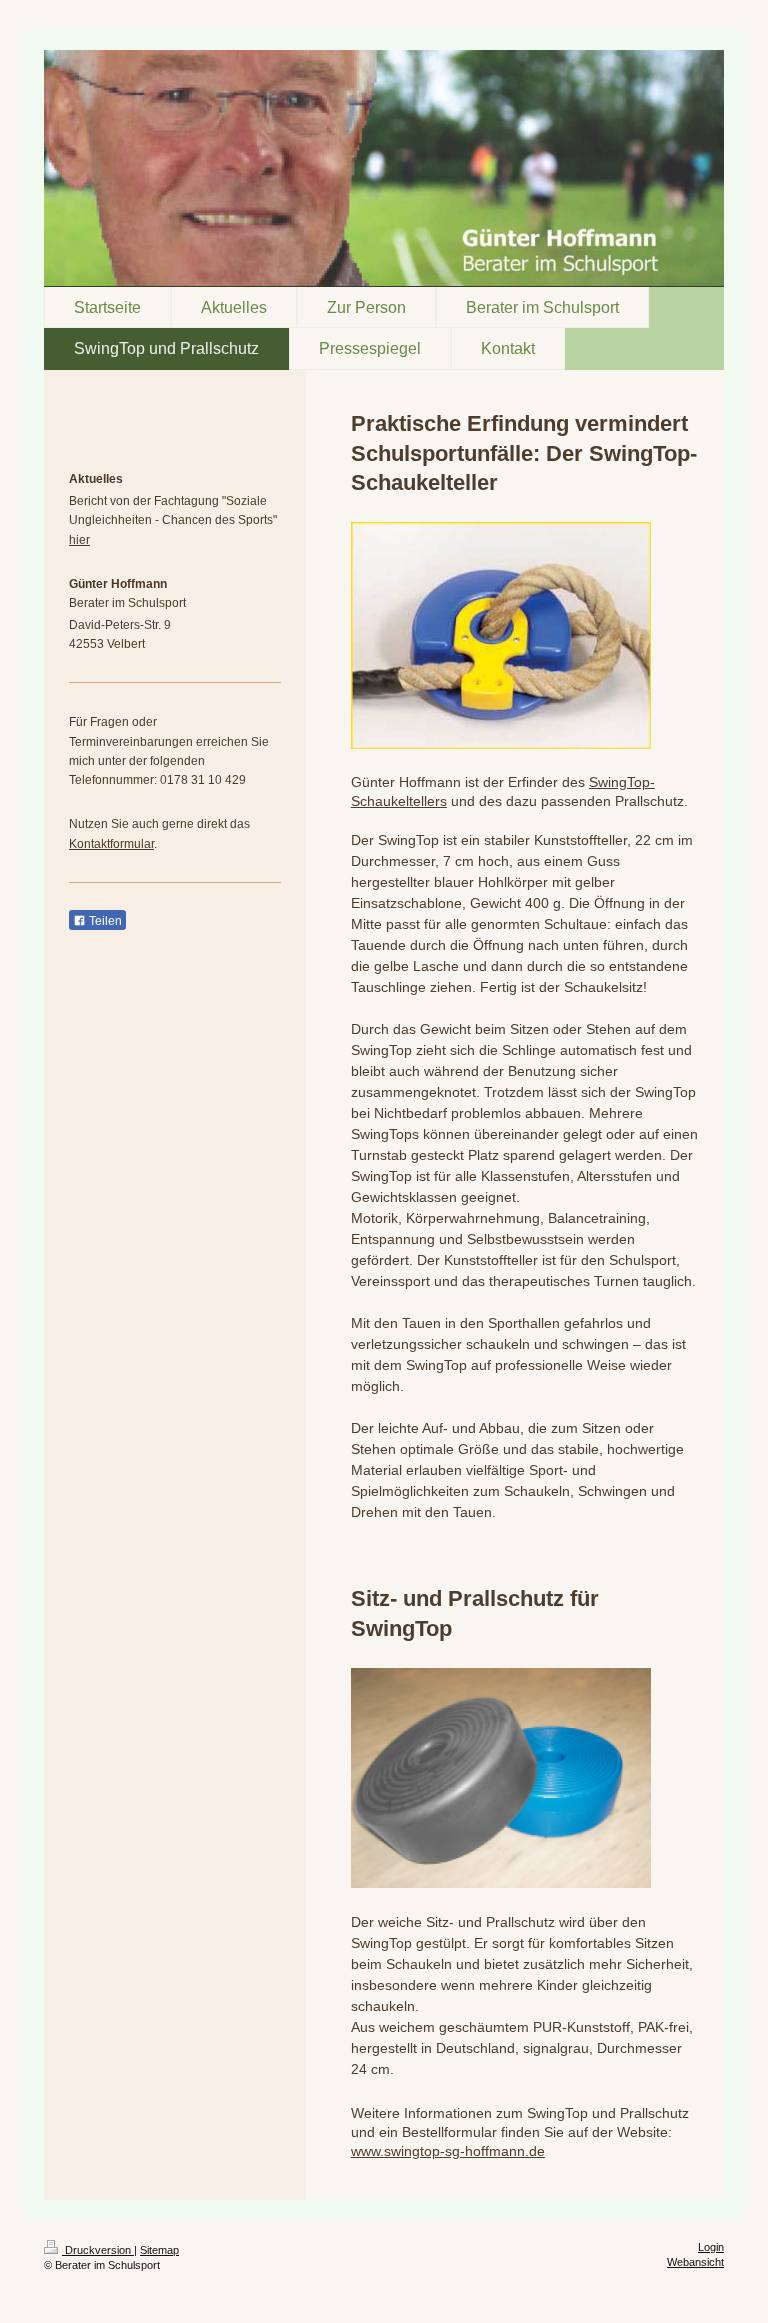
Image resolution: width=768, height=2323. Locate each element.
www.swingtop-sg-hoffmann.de (448, 2151)
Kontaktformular (111, 844)
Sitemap (159, 2250)
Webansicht (695, 2262)
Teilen (104, 921)
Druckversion (98, 2250)
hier (79, 540)
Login (711, 2247)
